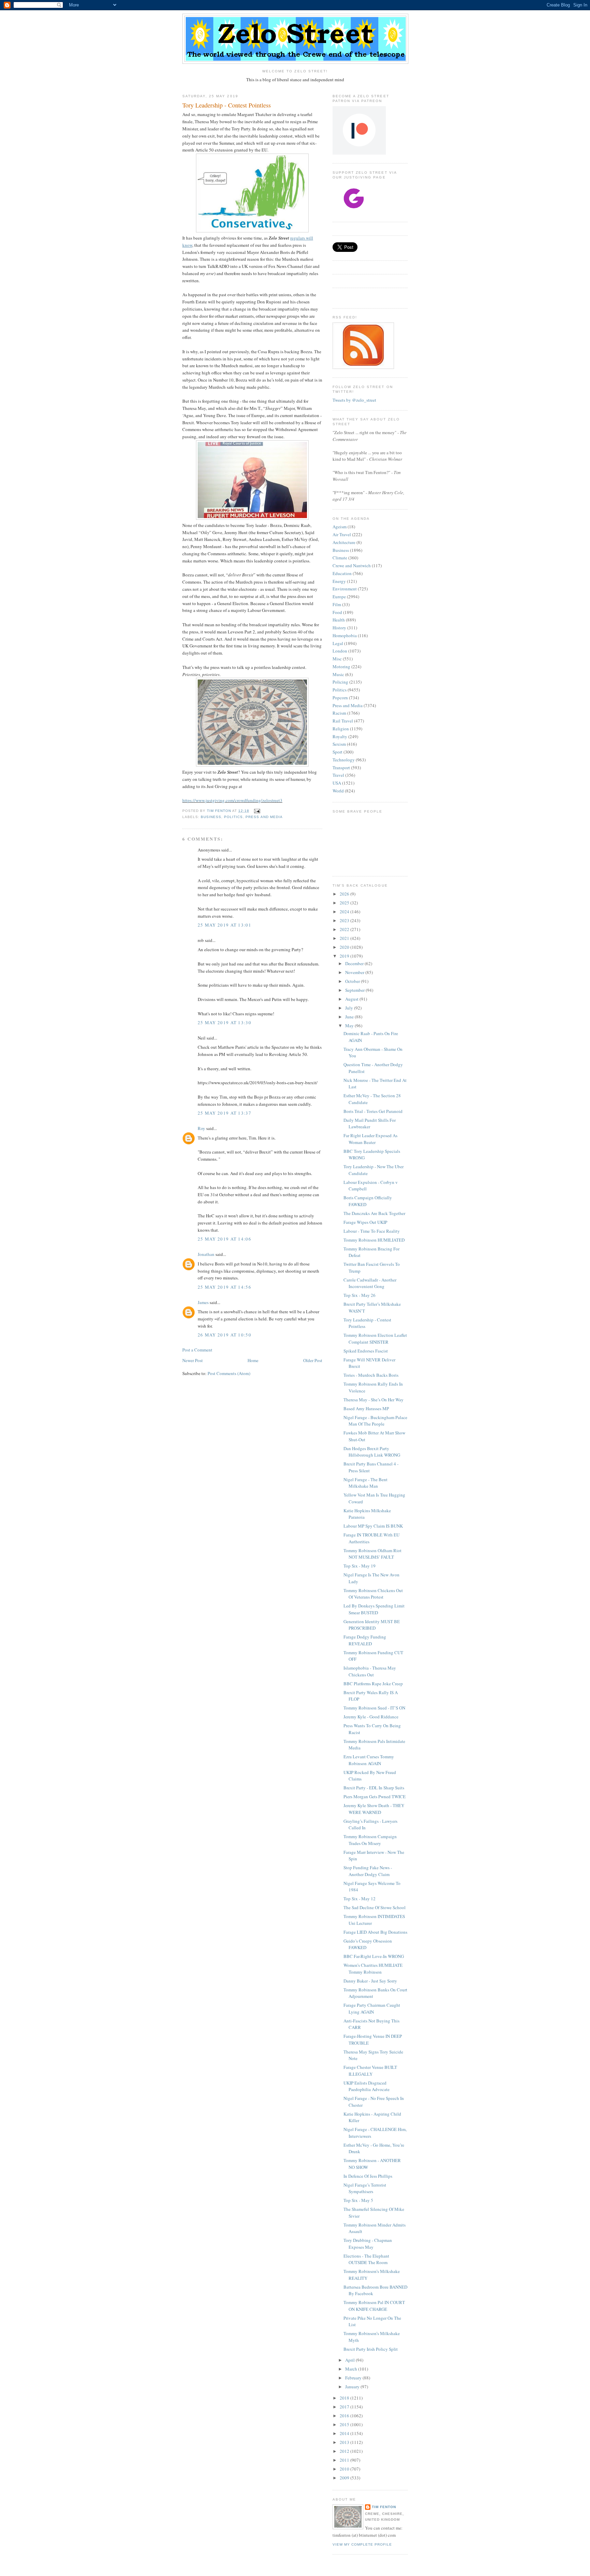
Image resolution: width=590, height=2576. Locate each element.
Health (339, 620)
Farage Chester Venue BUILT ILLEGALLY (370, 2071)
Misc (337, 659)
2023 (345, 920)
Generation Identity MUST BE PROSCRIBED (372, 1625)
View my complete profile (362, 2544)
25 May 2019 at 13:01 (224, 925)
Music (338, 674)
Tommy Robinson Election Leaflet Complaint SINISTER (375, 1339)
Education (342, 573)
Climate (340, 558)
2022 (345, 929)
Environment (345, 589)
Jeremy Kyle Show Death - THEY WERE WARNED (374, 1809)
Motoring (341, 667)
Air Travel (342, 534)
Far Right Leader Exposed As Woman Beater (370, 1139)
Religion (341, 729)
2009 (345, 2478)
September (355, 990)
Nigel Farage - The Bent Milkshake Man (366, 1483)
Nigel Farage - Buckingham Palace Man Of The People (375, 1421)
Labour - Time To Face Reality (372, 1231)
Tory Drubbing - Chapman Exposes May (368, 2244)
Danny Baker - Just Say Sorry (370, 1981)
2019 (345, 956)
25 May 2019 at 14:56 (224, 1287)
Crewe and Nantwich (352, 566)
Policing (340, 682)
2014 (345, 2433)
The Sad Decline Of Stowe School (375, 1907)
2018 (345, 2398)
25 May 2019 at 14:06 (224, 1239)
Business (211, 817)
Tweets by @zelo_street (354, 400)
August (352, 999)
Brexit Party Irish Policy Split (371, 2349)
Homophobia (345, 635)
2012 (345, 2451)
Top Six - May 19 (360, 1566)
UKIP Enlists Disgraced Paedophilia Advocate (367, 2086)
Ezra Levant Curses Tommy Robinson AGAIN (369, 1760)
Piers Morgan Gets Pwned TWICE (375, 1797)
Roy (201, 1128)
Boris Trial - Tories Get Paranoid (373, 1111)
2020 (345, 947)
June (350, 1017)
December (355, 963)
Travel (338, 775)
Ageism (340, 527)
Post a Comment (197, 1350)
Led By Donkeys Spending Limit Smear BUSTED (374, 1609)
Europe (339, 597)
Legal (338, 643)
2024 (345, 912)
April (350, 2360)
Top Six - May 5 (358, 2200)
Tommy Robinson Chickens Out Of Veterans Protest (373, 1594)
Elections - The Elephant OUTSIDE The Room (366, 2259)
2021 (345, 938)
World (338, 791)
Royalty (340, 736)
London (340, 651)
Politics (233, 817)
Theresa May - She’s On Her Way (374, 1400)
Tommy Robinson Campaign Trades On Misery (370, 1840)
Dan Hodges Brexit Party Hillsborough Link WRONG (372, 1452)
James (203, 1302)
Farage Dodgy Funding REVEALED (365, 1640)
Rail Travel (343, 721)
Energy (339, 581)
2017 (345, 2407)
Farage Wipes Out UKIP (365, 1222)
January (353, 2387)
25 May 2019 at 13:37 (224, 1113)
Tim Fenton (384, 2507)
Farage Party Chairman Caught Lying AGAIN (372, 2008)
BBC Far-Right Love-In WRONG (374, 1956)
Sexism (339, 744)
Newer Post (193, 1360)
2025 (345, 903)
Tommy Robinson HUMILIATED (374, 1240)
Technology (344, 760)
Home (253, 1360)
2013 (345, 2442)
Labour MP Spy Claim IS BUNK (373, 1526)
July (350, 1008)
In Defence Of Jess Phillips (368, 2176)
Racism (339, 713)
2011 (345, 2460)
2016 (345, 2416)
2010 (345, 2469)
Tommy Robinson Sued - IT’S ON (374, 1708)
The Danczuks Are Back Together (374, 1213)
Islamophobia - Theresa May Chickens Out (370, 1671)
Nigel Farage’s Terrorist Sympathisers (365, 2188)
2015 (345, 2424)
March (352, 2369)
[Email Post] (257, 811)
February (354, 2378)
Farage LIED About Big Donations (375, 1932)
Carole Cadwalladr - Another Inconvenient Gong (370, 1283)
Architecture (344, 542)
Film (337, 604)
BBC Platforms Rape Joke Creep (373, 1684)
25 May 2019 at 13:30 (224, 1022)
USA (337, 783)
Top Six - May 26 (360, 1295)
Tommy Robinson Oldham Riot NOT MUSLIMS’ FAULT (373, 1554)
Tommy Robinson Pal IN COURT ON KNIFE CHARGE (374, 2306)
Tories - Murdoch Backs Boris (371, 1375)
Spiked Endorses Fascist (366, 1351)
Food (337, 612)
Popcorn (340, 698)
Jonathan (206, 1254)
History (339, 628)
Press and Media (264, 817)
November (355, 972)
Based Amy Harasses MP (366, 1408)
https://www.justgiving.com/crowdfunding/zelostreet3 (232, 800)
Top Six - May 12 (360, 1899)
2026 (345, 894)
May (350, 1026)
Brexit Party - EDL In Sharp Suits (374, 1788)
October (353, 981)
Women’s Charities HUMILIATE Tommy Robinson (373, 1969)
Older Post (313, 1360)
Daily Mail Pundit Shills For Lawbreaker (370, 1124)
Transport (341, 768)
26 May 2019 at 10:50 (224, 1335)
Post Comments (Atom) (229, 1373)
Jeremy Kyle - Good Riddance (371, 1717)
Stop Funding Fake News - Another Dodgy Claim (368, 1871)
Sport (338, 752)
